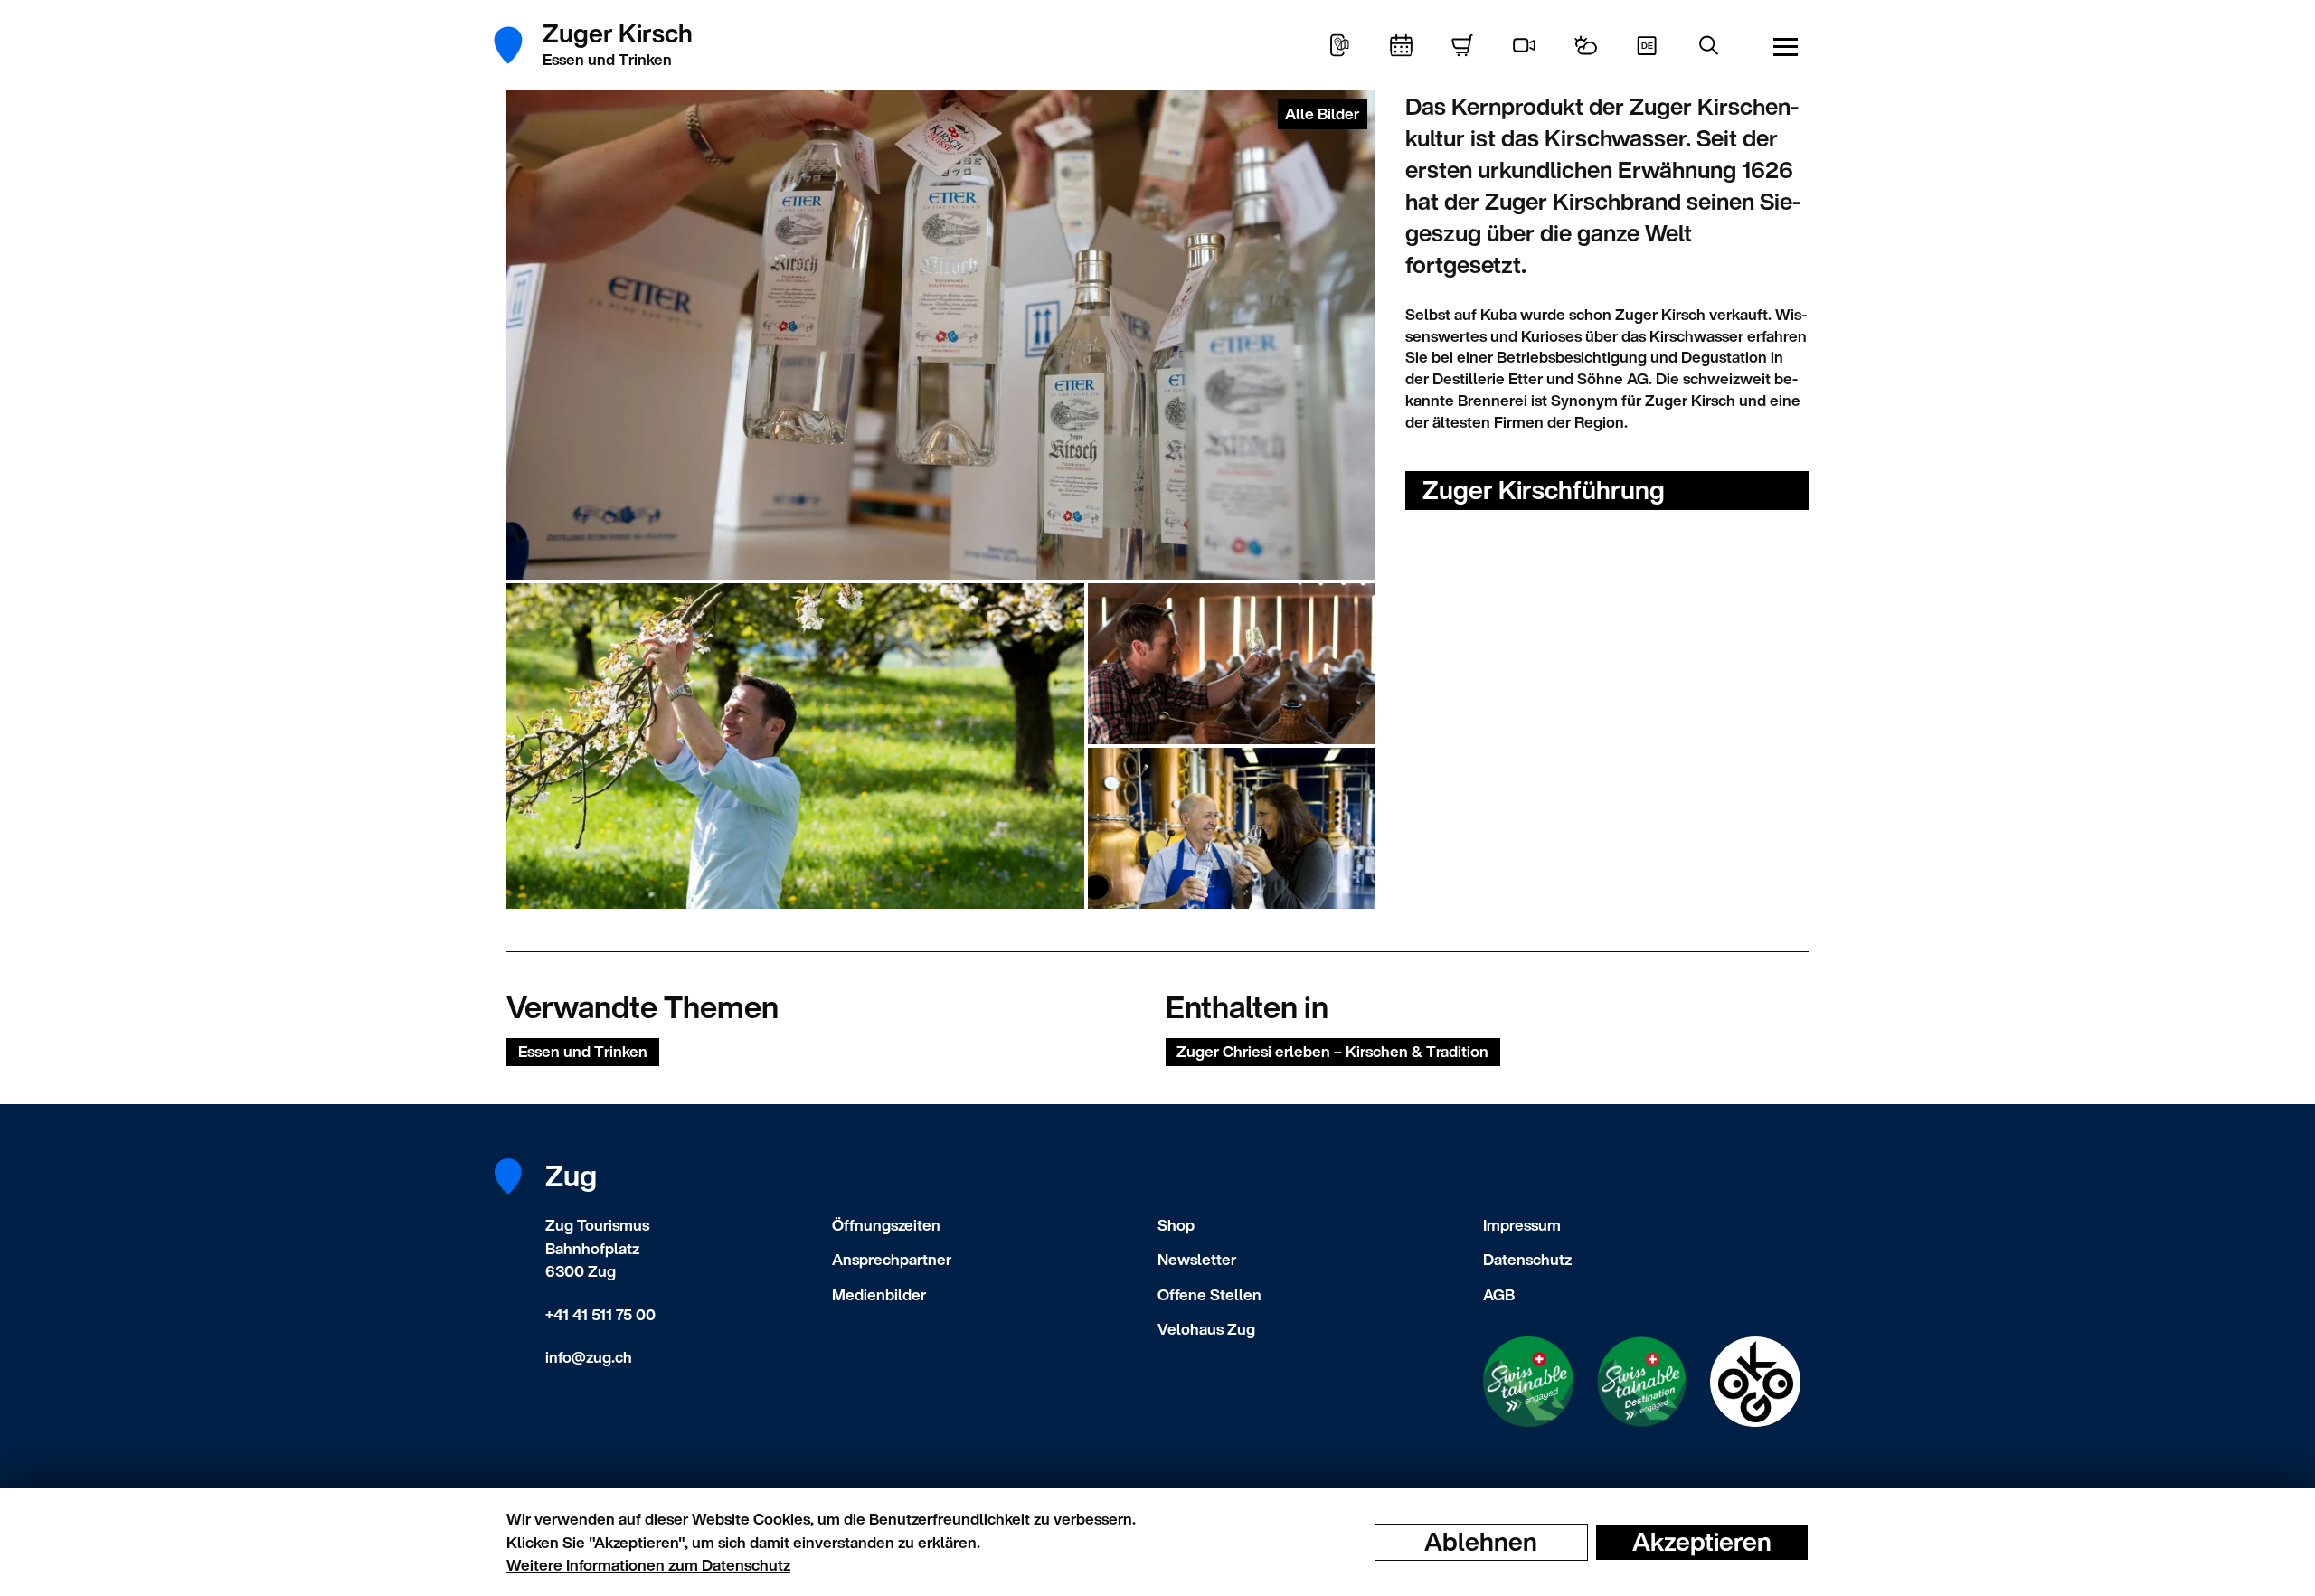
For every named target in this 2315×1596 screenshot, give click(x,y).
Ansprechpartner (892, 1259)
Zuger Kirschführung (1544, 490)
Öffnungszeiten (886, 1225)
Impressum (1522, 1225)
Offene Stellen (1209, 1294)
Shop (1176, 1225)
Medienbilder (879, 1294)
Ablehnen (1481, 1542)
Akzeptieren (1702, 1542)
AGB (1499, 1294)
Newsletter (1197, 1259)
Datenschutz (1527, 1259)
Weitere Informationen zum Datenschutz (648, 1565)
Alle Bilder (1322, 113)
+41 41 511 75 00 (600, 1314)
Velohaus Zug (1206, 1329)
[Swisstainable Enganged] (1528, 1382)
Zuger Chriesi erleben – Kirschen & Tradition (1332, 1051)
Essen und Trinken (583, 1051)
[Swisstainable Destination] (1642, 1382)
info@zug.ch (589, 1357)
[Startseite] (518, 45)
